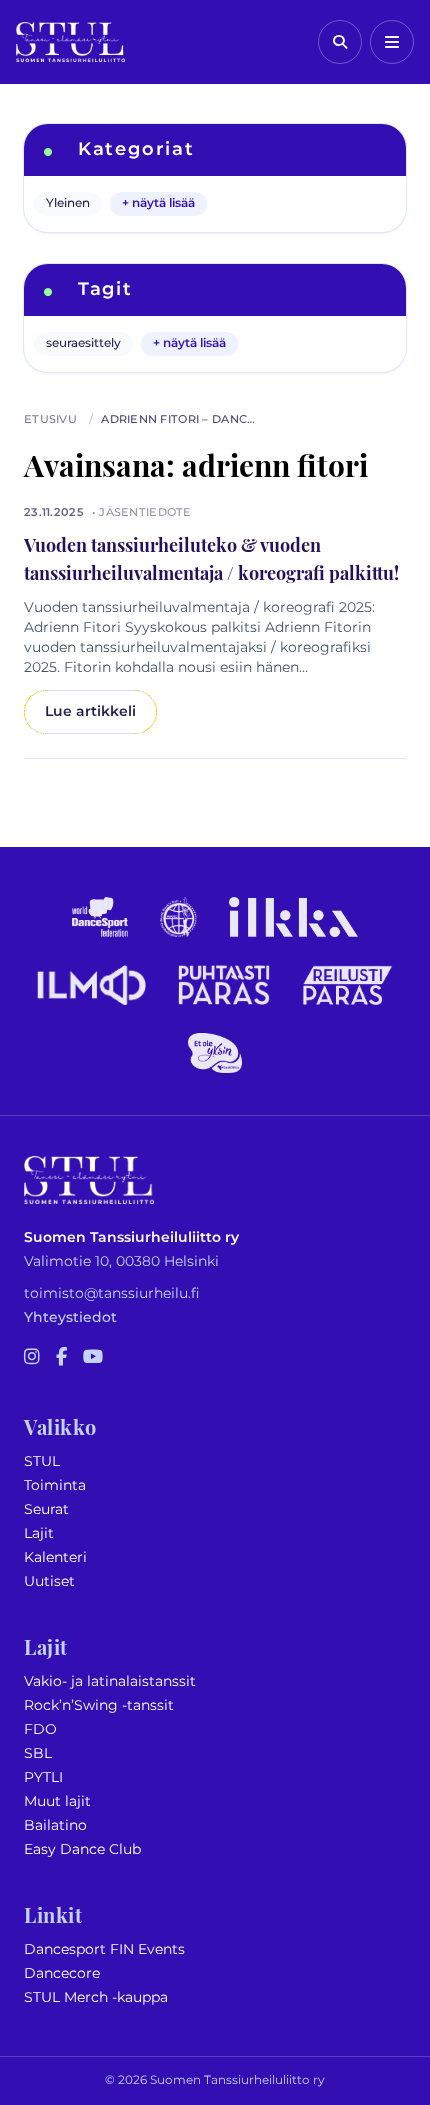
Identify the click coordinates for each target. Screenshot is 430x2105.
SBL (38, 1753)
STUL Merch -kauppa (96, 1997)
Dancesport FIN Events (104, 1949)
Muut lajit (57, 1801)
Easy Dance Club (82, 1849)
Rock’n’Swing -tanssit (99, 1705)
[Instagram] (32, 1358)
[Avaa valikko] (392, 42)
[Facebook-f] (61, 1358)
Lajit (39, 1533)
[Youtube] (93, 1358)
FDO (40, 1729)
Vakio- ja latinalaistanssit (110, 1681)
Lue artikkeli (90, 711)
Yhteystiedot (70, 1317)
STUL (42, 1461)
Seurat (46, 1509)
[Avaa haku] (340, 42)
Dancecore (62, 1973)
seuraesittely (83, 343)
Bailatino (55, 1825)
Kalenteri (55, 1557)
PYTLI (43, 1777)
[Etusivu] (70, 42)
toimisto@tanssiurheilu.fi (112, 1293)
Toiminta (55, 1485)
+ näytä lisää (158, 203)
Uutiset (49, 1581)
